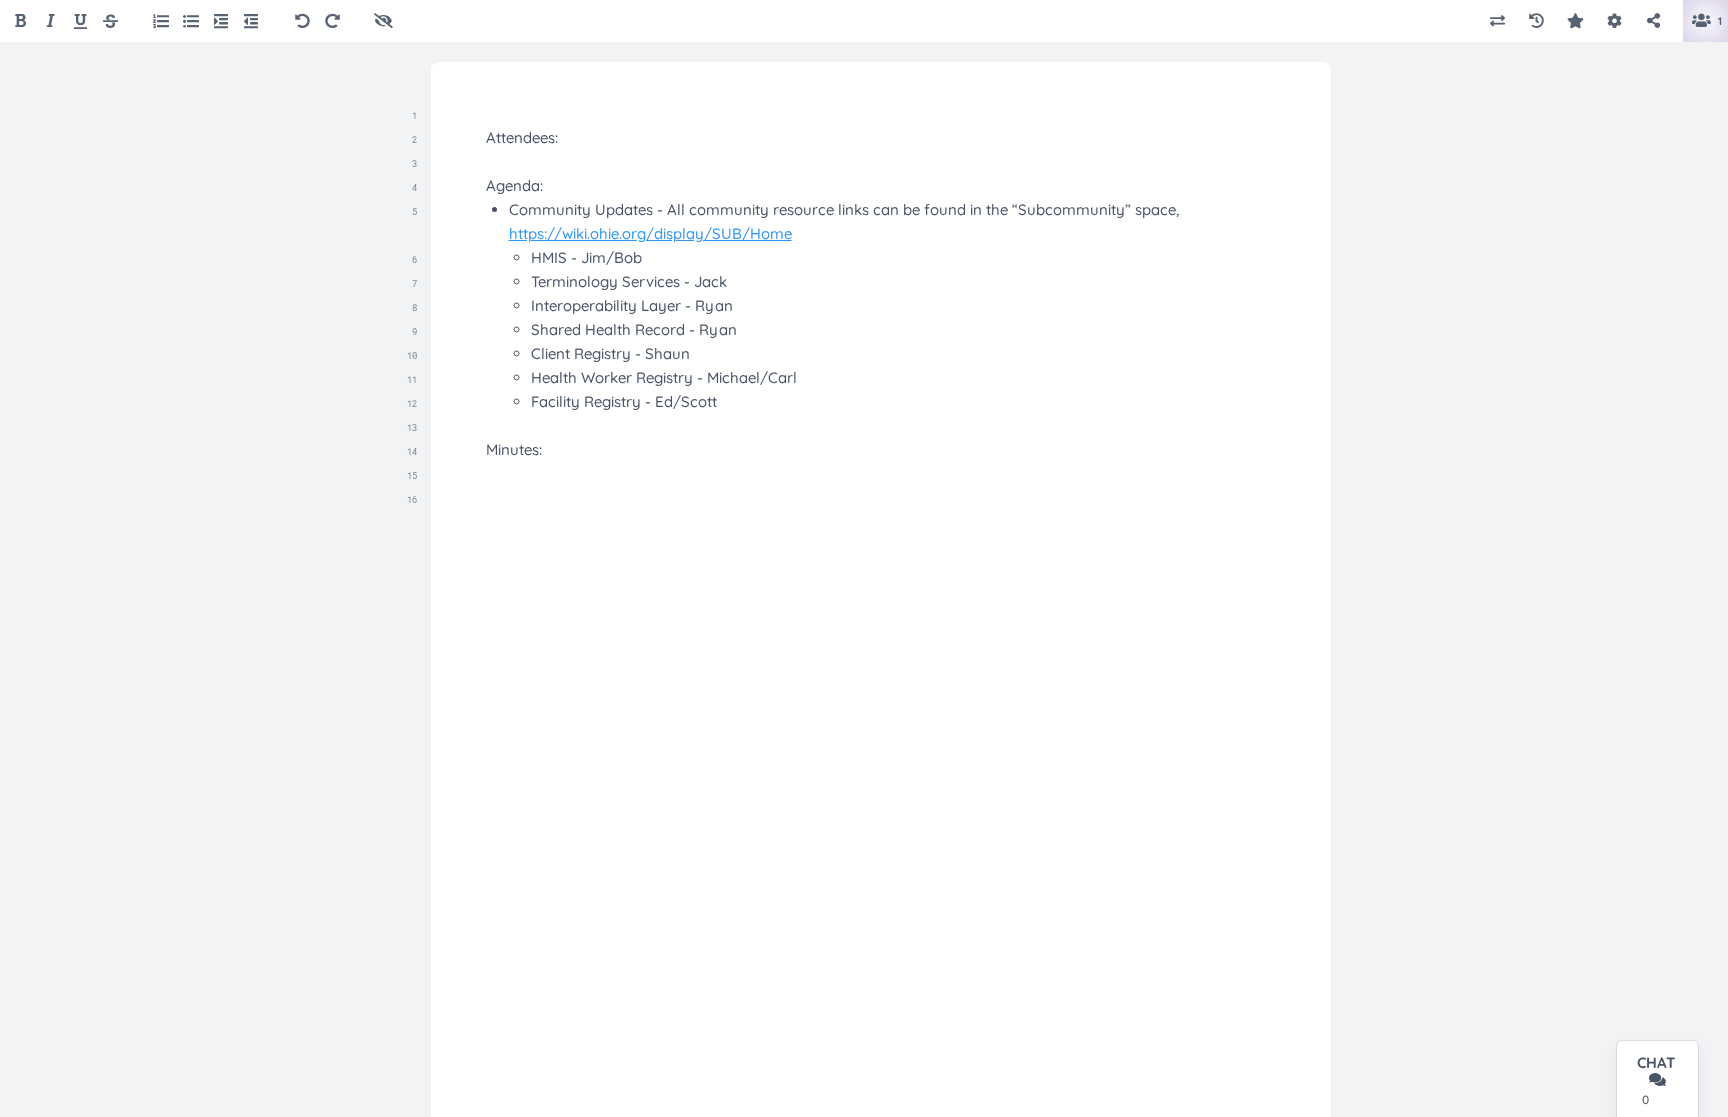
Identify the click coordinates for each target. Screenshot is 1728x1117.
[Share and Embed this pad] (1653, 21)
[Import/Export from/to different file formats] (1497, 21)
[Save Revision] (1575, 21)
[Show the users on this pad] (1700, 21)
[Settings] (1614, 21)
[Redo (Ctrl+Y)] (332, 21)
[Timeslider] (1536, 21)
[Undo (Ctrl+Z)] (302, 21)
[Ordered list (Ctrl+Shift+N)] (161, 21)
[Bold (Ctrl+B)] (20, 21)
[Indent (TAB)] (221, 21)
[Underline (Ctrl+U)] (80, 21)
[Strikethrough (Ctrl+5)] (110, 21)
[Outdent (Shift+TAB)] (251, 21)
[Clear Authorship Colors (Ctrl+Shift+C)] (383, 21)
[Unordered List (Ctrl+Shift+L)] (191, 21)
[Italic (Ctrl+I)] (50, 21)
